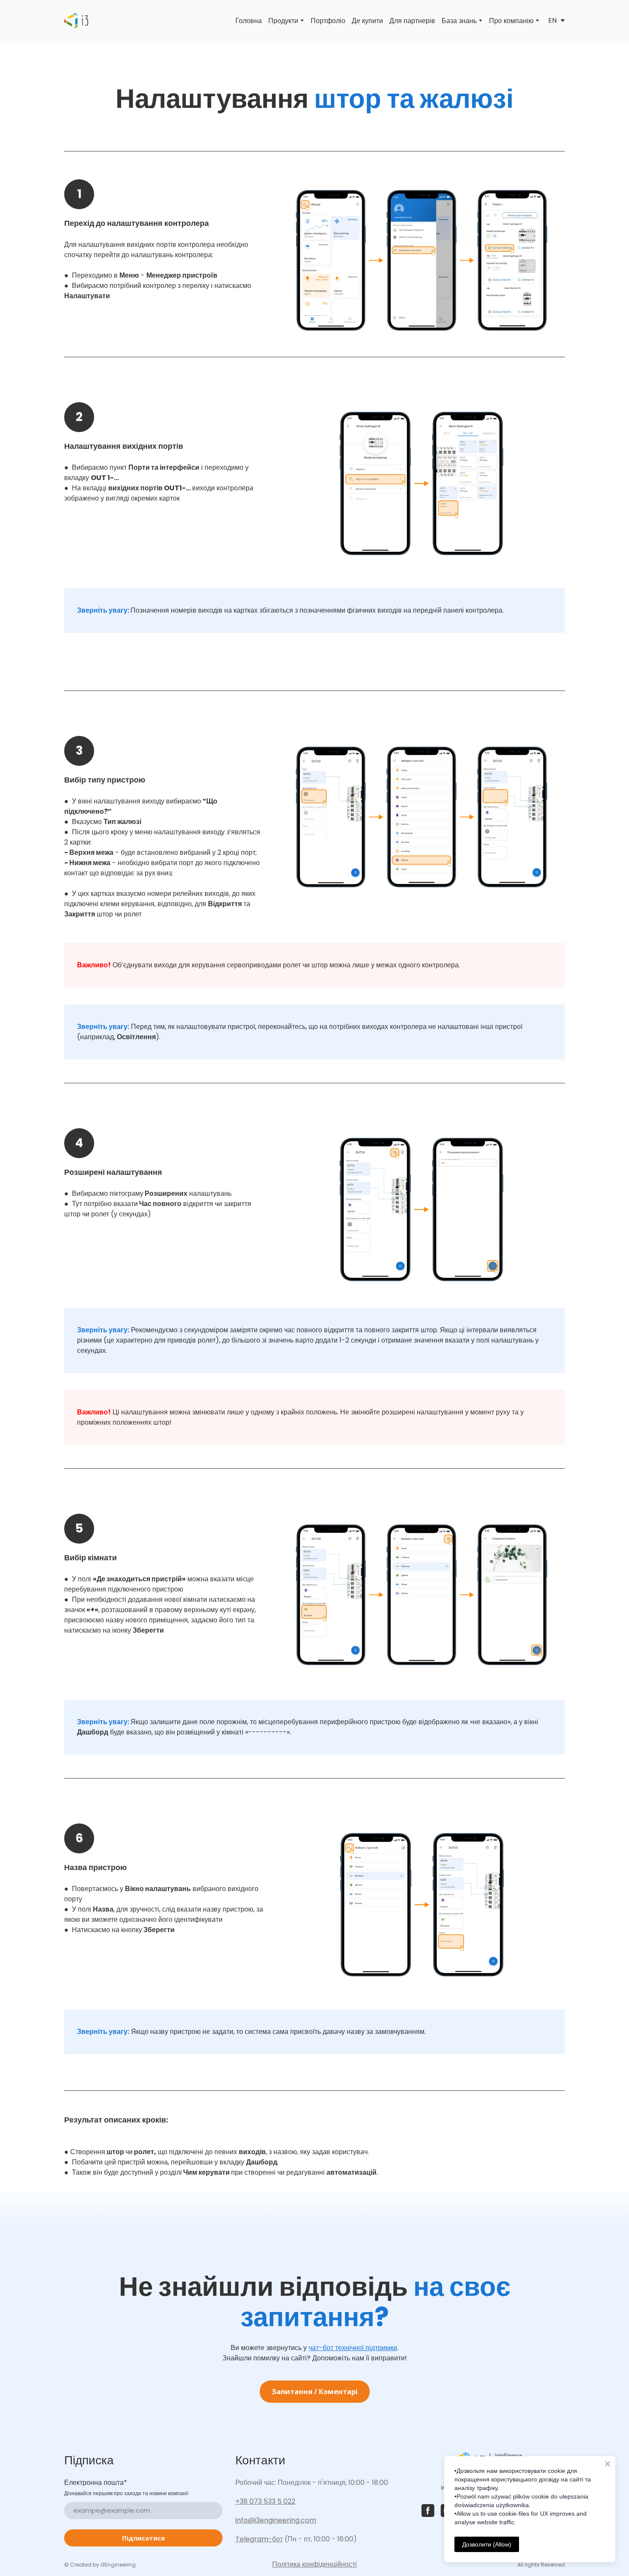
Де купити (367, 21)
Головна (249, 21)
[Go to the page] (76, 21)
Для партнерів (412, 21)
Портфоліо (328, 21)
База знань (459, 21)
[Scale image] (421, 261)
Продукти (283, 21)
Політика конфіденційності (314, 2564)
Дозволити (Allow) (487, 2544)
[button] (315, 2392)
